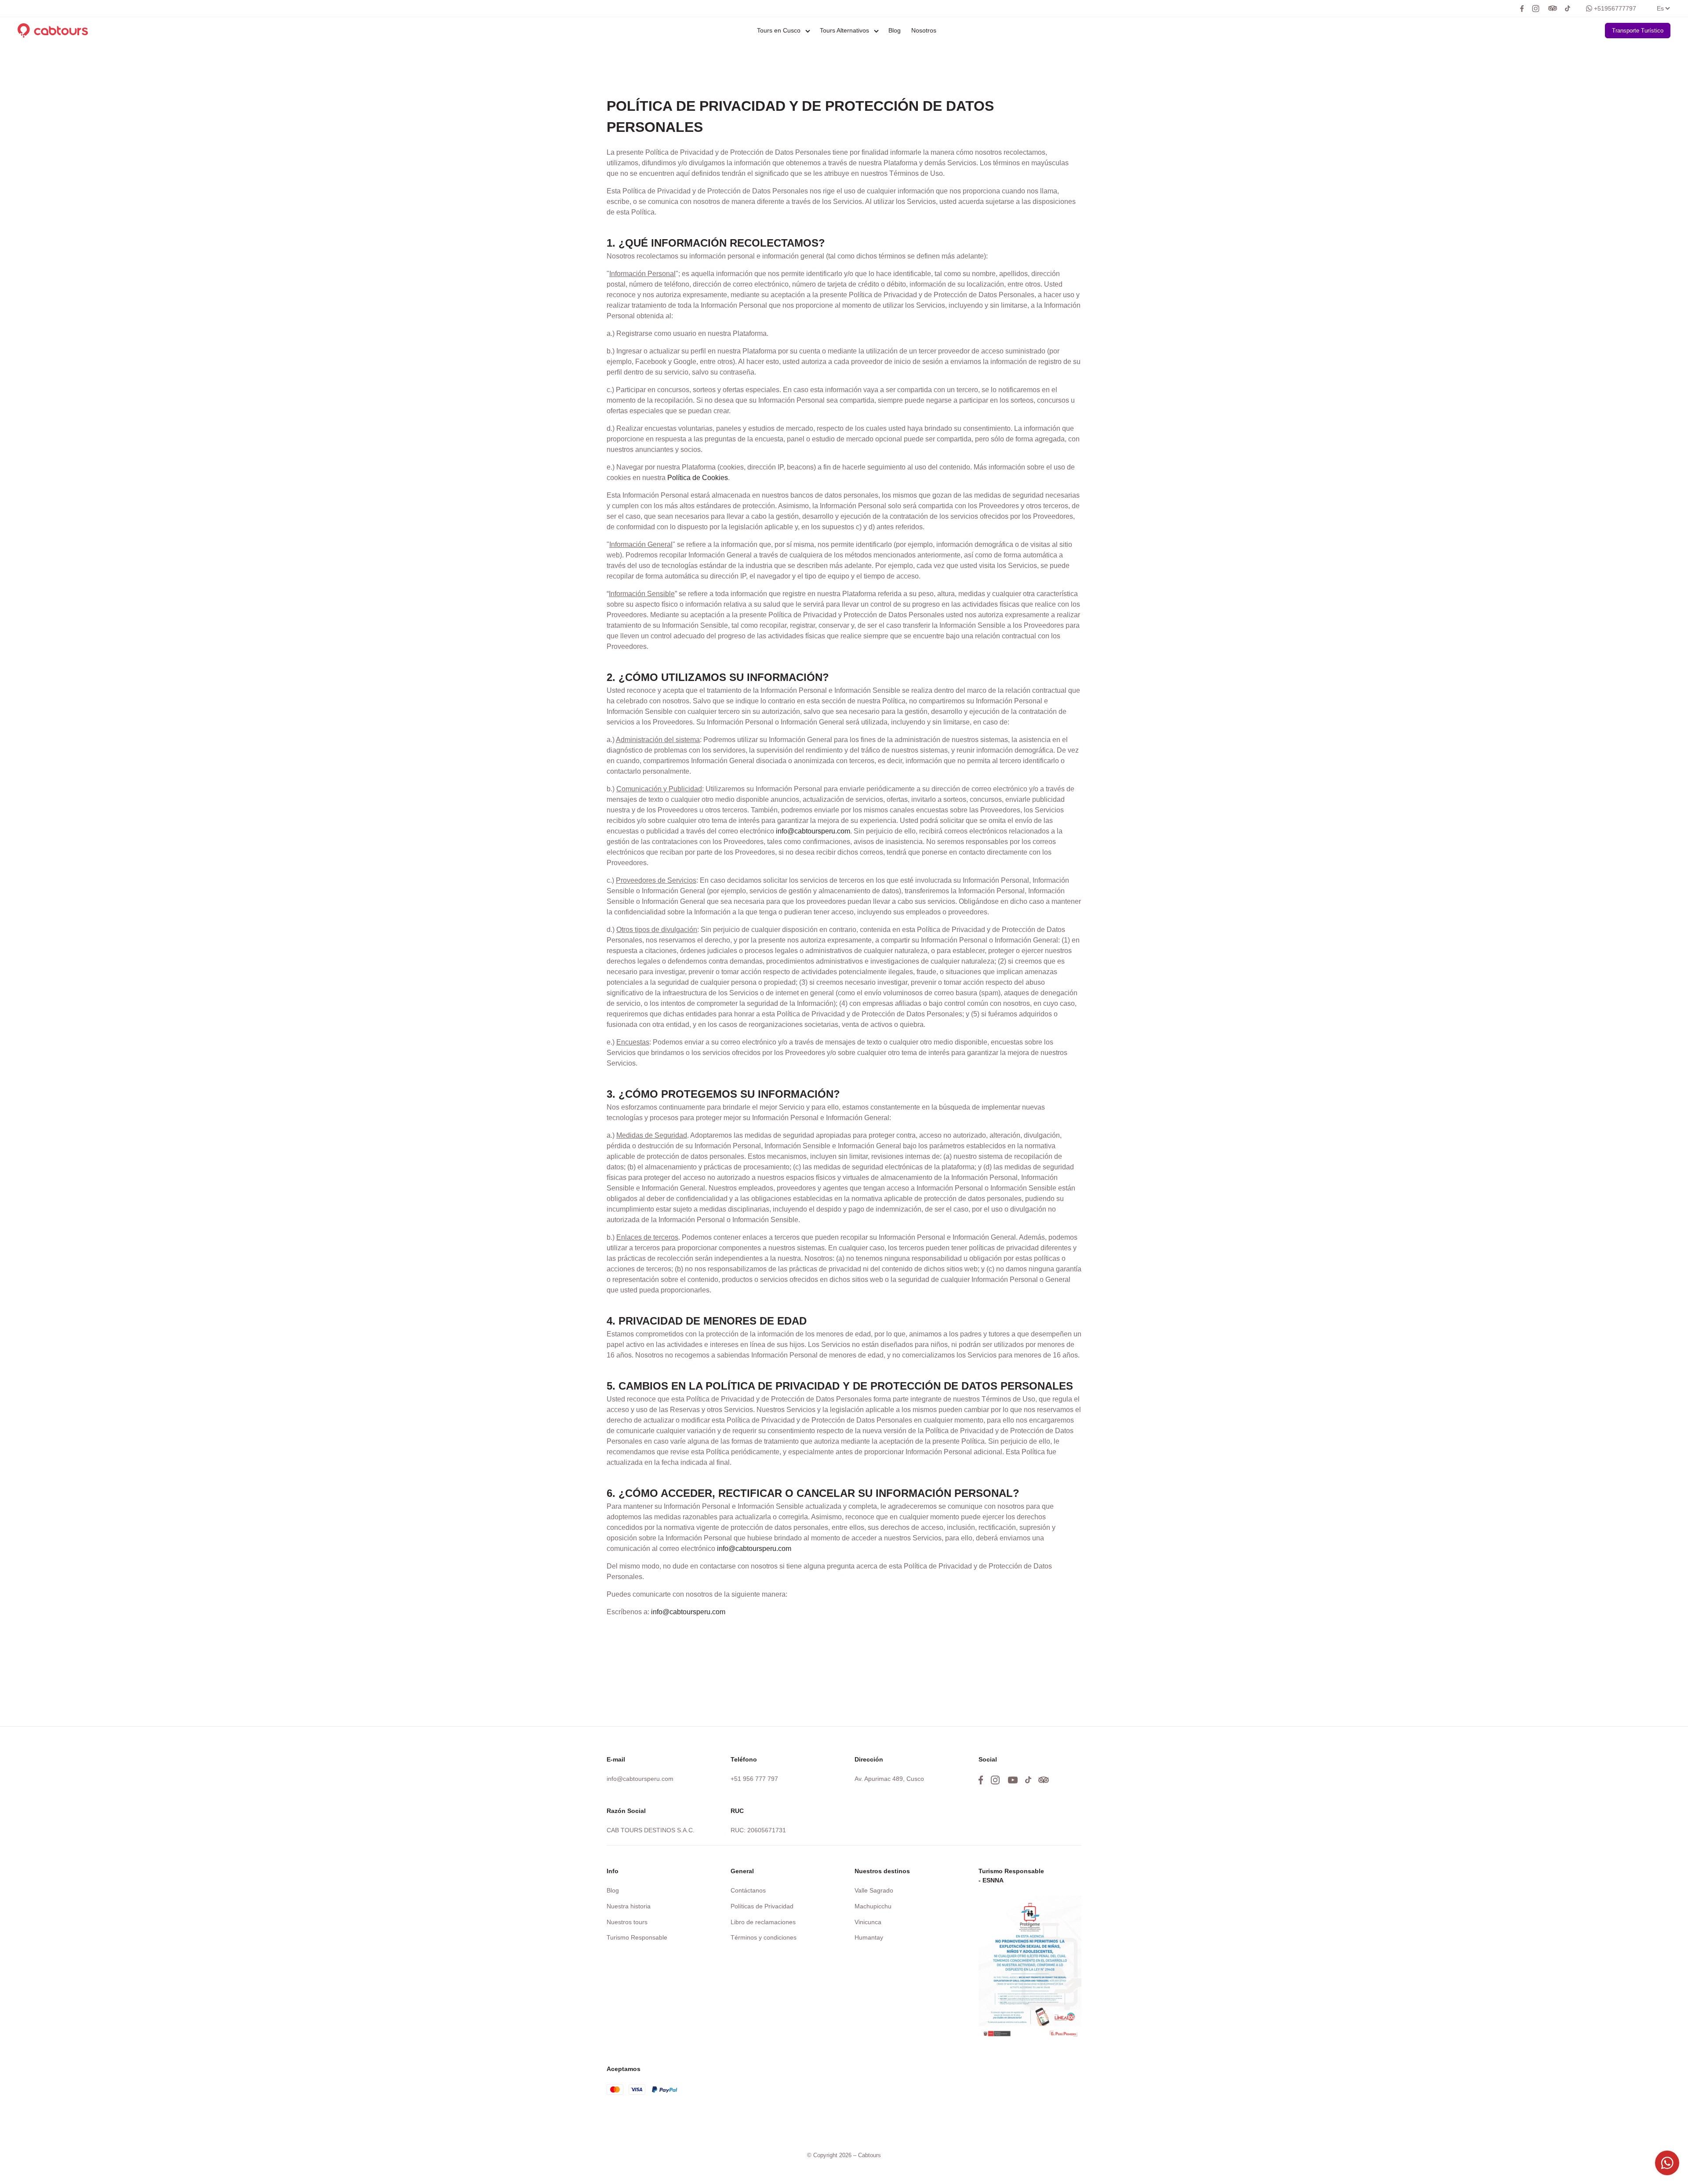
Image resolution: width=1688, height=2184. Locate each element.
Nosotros (924, 30)
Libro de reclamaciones (763, 1922)
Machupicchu (873, 1906)
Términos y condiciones (764, 1937)
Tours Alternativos (844, 30)
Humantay (869, 1937)
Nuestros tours (627, 1922)
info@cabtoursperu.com (813, 831)
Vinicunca (868, 1922)
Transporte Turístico (1638, 31)
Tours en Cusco (779, 30)
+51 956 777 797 (754, 1779)
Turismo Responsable (637, 1937)
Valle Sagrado (874, 1890)
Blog (895, 30)
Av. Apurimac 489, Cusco (889, 1779)
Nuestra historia (629, 1906)
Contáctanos (748, 1890)
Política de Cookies (698, 478)
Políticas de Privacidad (762, 1906)
